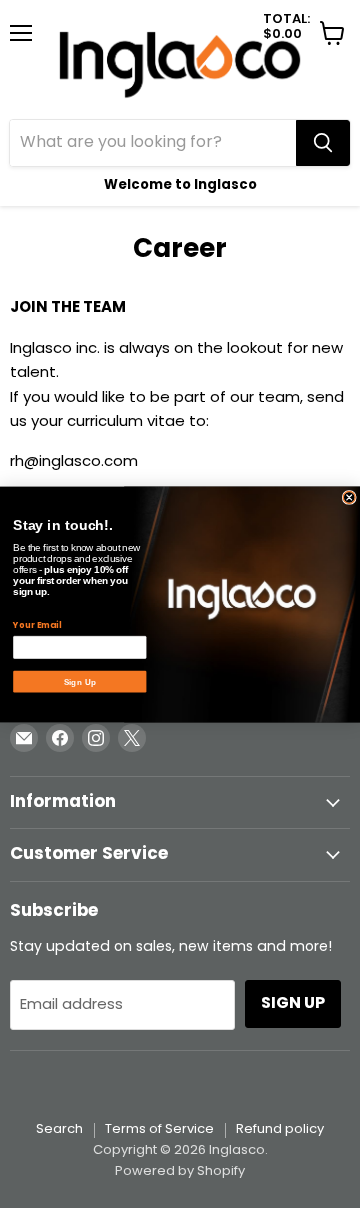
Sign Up (80, 681)
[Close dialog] (349, 497)
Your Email (37, 625)
